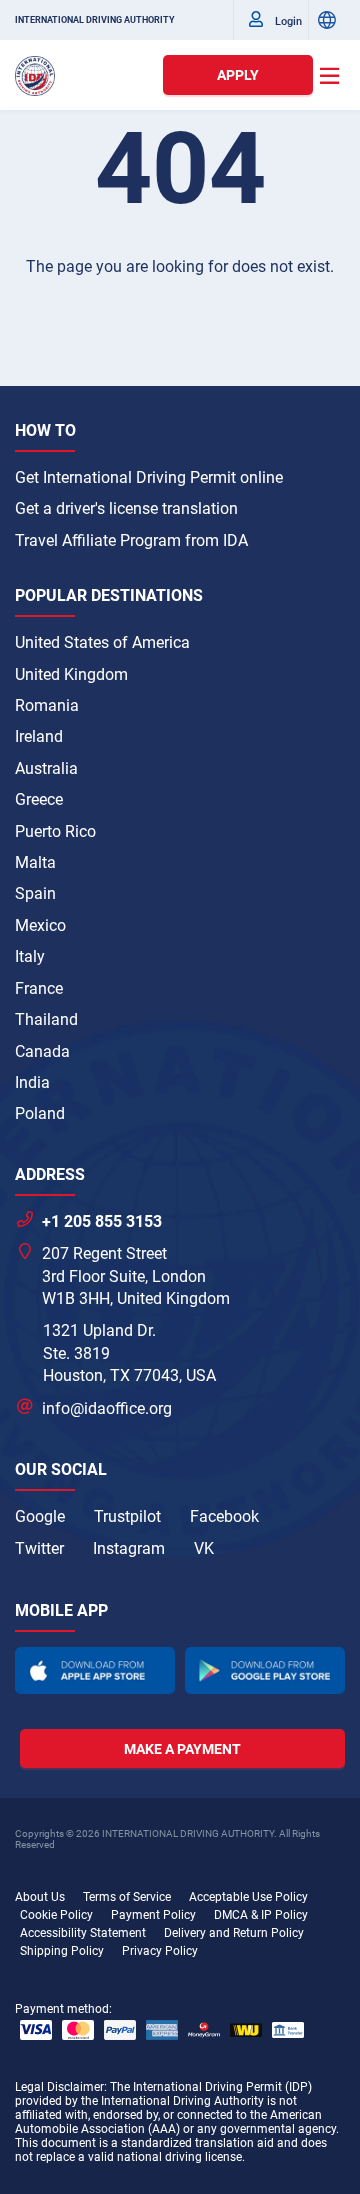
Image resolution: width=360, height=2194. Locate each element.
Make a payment (182, 1749)
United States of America (102, 642)
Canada (42, 1051)
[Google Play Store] (265, 1670)
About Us (40, 1897)
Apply (238, 75)
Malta (35, 862)
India (32, 1082)
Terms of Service (127, 1897)
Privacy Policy (160, 1951)
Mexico (40, 925)
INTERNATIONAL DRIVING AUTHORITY (95, 20)
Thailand (46, 1019)
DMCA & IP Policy (261, 1915)
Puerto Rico (55, 831)
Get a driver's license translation (126, 508)
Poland (40, 1113)
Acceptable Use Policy (248, 1897)
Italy (30, 956)
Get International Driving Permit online (149, 477)
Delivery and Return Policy (234, 1933)
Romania (47, 705)
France (39, 988)
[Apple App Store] (95, 1670)
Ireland (39, 736)
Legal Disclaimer (59, 2087)
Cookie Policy (56, 1915)
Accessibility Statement (83, 1933)
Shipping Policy (62, 1951)
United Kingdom (71, 674)
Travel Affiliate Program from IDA (131, 540)
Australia (46, 768)
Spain (35, 893)
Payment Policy (153, 1915)
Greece (39, 799)
